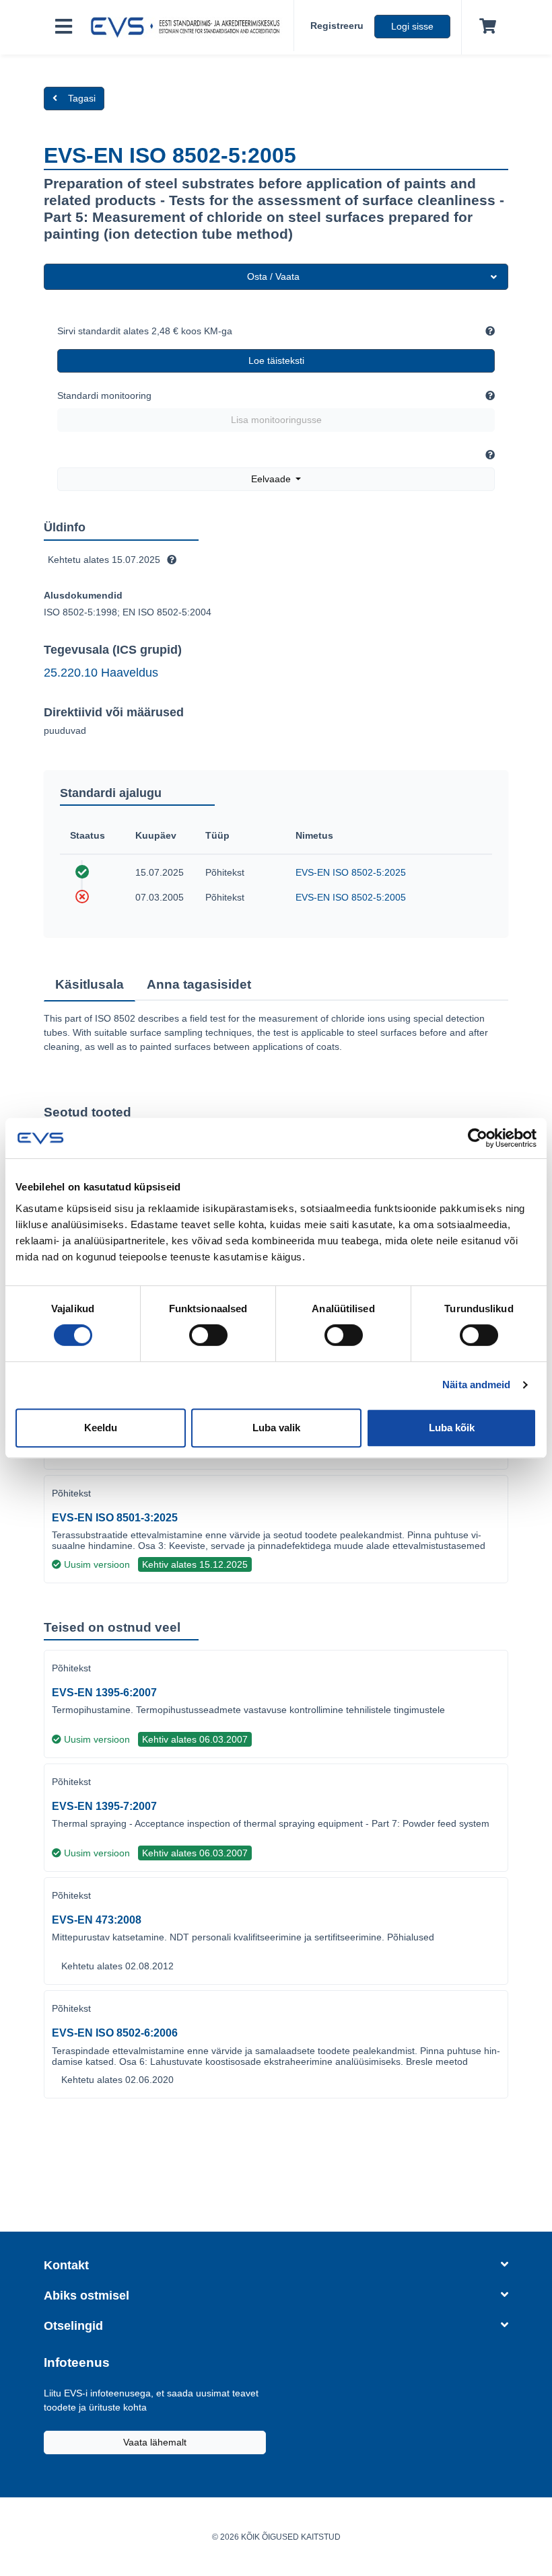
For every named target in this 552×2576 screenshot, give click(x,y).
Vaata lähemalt (155, 2442)
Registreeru (337, 26)
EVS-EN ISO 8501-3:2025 (115, 1518)
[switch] (208, 1335)
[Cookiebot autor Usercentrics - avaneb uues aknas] (478, 1138)
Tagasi (82, 98)
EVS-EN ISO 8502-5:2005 (351, 897)
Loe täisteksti (276, 361)
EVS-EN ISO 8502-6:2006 (115, 2033)
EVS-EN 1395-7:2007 (104, 1806)
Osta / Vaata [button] (273, 276)
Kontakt (66, 2265)
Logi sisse (412, 26)
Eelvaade (272, 479)
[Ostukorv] (485, 27)
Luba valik (276, 1428)
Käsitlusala (90, 984)
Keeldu (101, 1428)
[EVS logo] (188, 28)
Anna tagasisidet (199, 984)
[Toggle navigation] (64, 27)
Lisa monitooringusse (276, 420)
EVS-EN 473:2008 (97, 1920)
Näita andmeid (476, 1385)
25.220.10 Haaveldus (101, 673)
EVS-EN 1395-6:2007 (104, 1693)
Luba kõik (452, 1428)
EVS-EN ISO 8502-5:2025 (351, 872)
